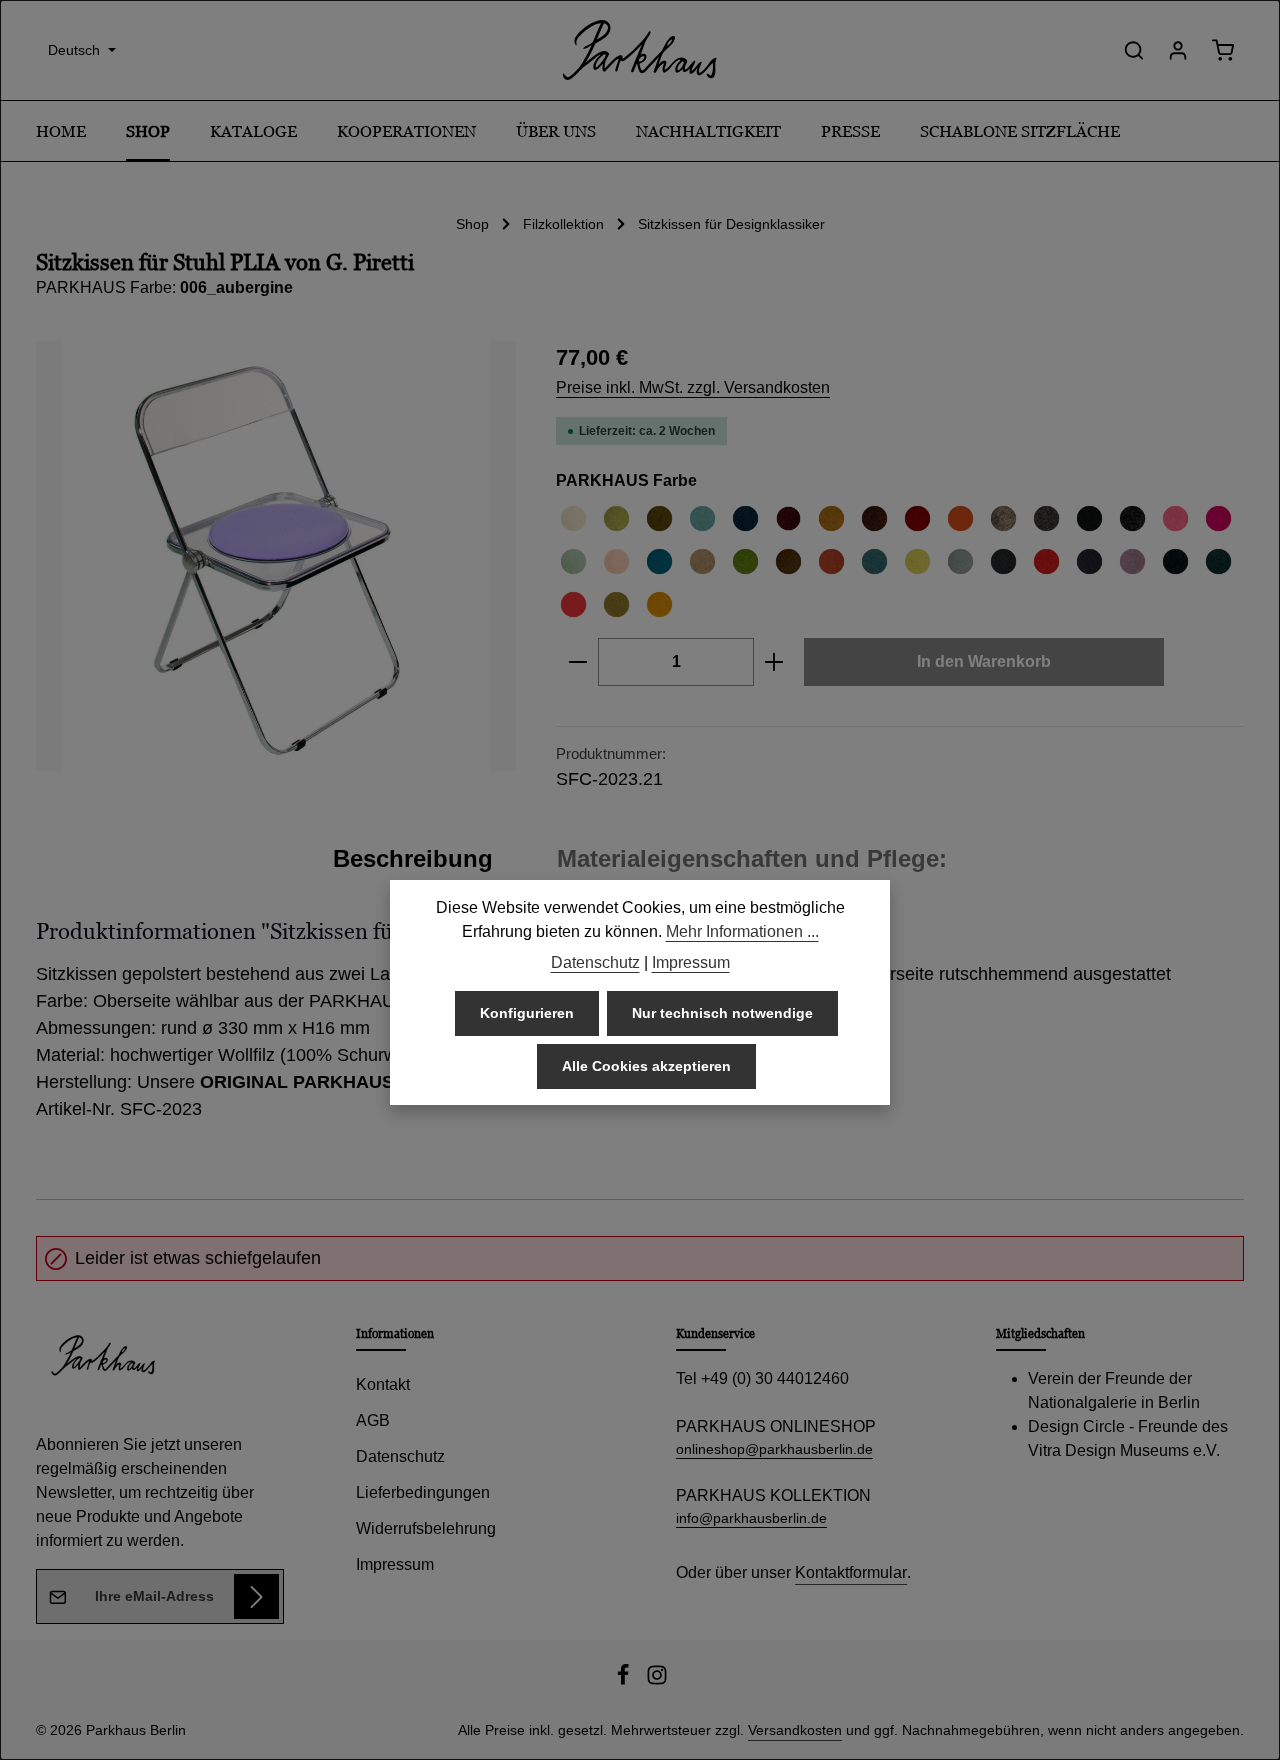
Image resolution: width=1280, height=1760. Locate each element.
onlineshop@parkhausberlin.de (774, 1449)
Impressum (395, 1564)
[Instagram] (657, 1681)
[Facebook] (625, 1681)
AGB (373, 1420)
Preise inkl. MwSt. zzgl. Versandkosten (693, 387)
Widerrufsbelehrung (426, 1528)
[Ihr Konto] (1178, 50)
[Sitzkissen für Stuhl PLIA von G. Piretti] (276, 556)
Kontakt (383, 1384)
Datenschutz (400, 1456)
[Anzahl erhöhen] (774, 662)
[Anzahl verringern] (577, 662)
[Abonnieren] (256, 1596)
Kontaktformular (851, 1572)
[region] (276, 556)
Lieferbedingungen (423, 1492)
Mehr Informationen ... (742, 931)
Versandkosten (795, 1730)
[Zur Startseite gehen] (640, 50)
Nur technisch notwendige (722, 1013)
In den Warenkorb (984, 661)
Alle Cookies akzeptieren (646, 1066)
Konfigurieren (527, 1013)
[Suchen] (1134, 50)
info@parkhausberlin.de (751, 1518)
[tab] (413, 859)
